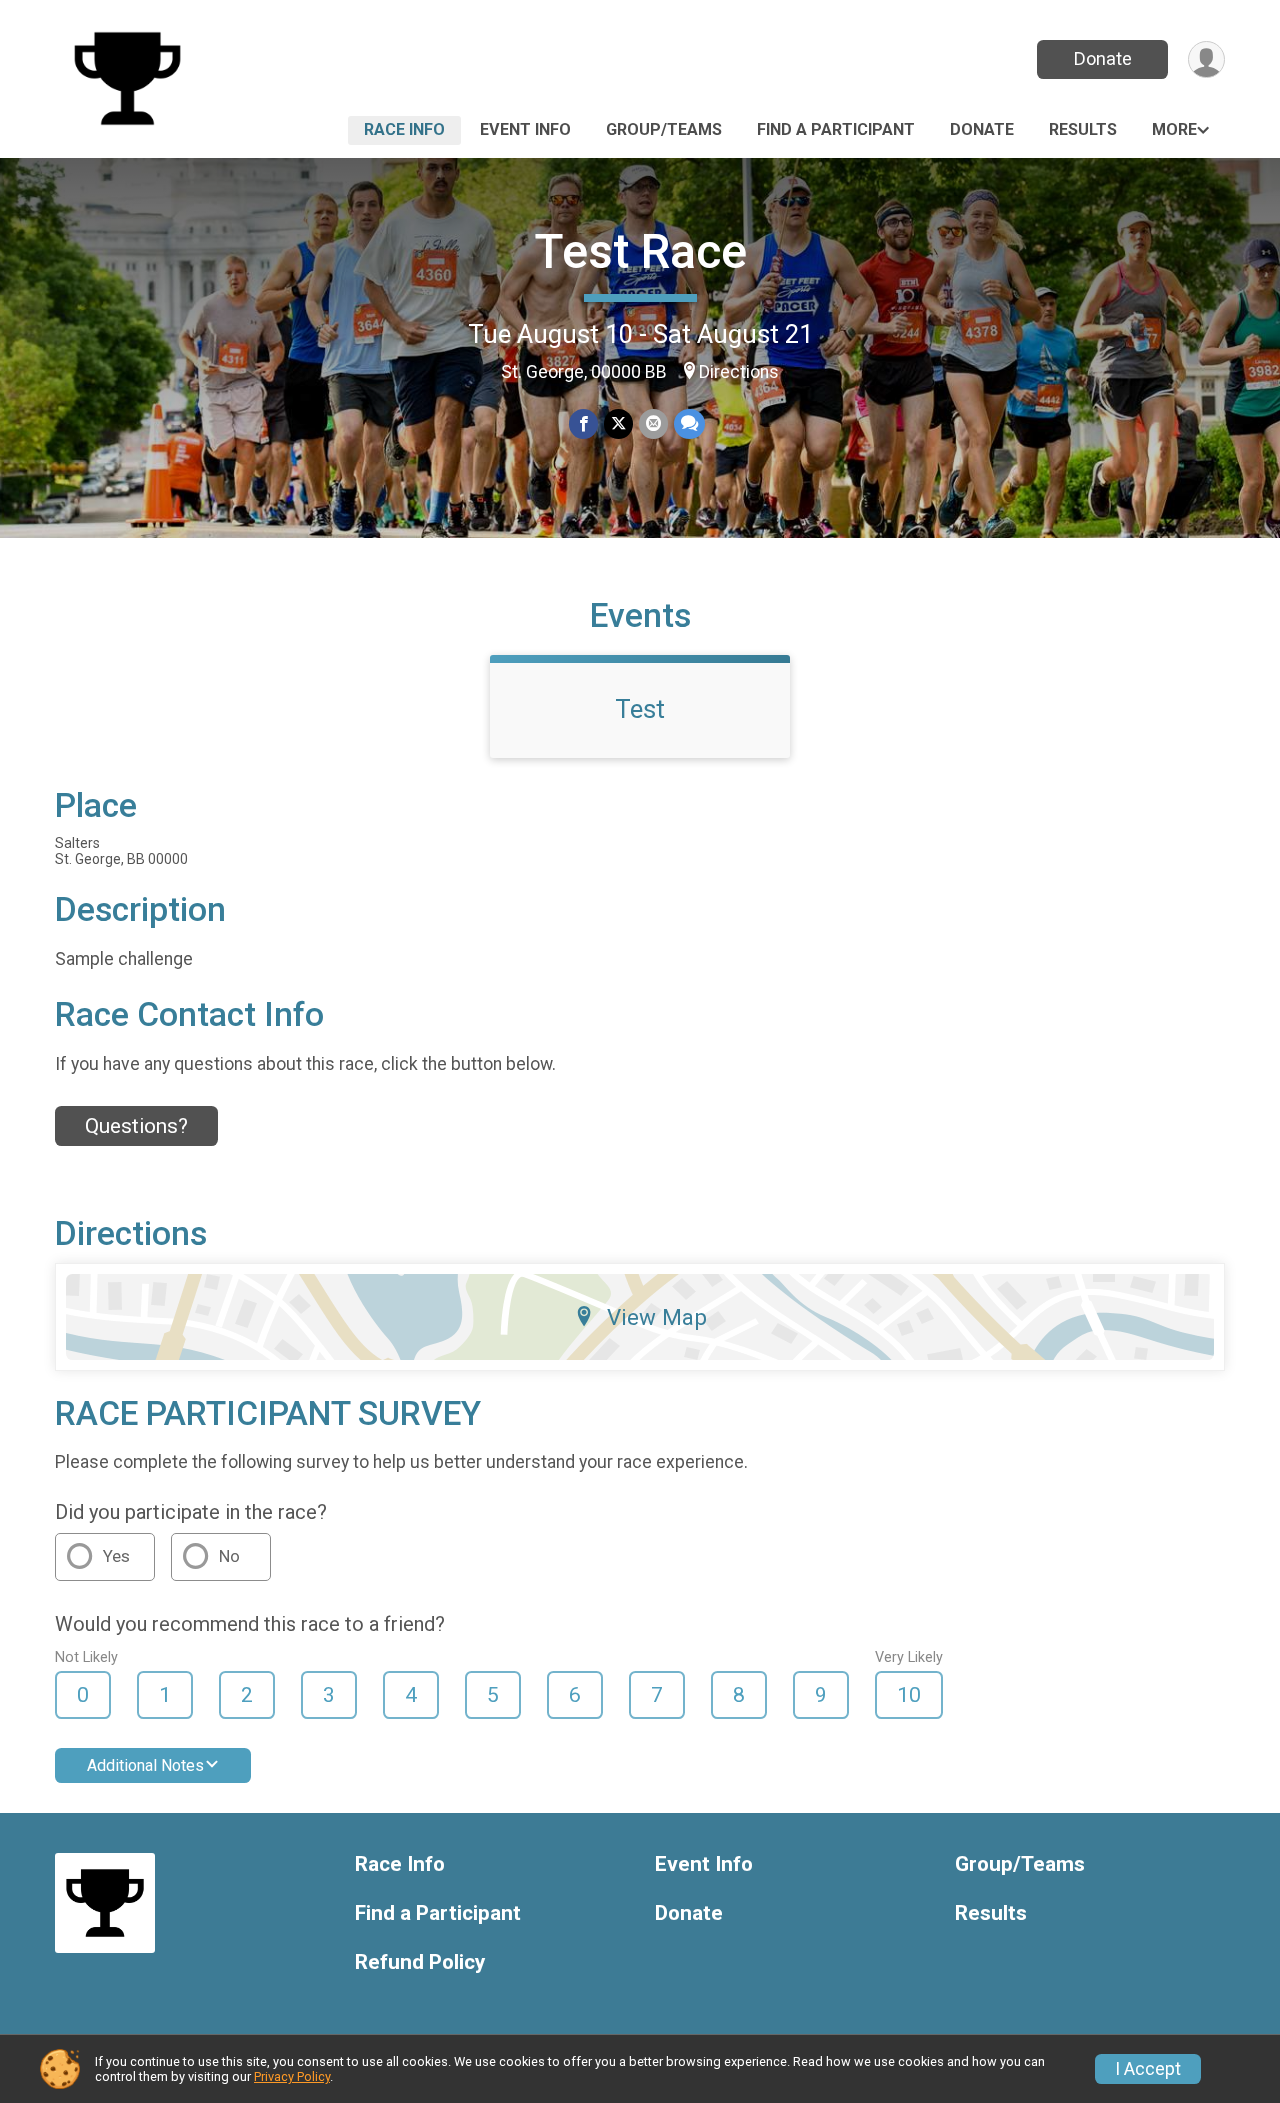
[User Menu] (1206, 59)
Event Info (525, 129)
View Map (657, 1317)
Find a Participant (836, 129)
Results (1083, 129)
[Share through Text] (689, 423)
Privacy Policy (292, 2076)
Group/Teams (664, 129)
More (1174, 129)
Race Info (404, 129)
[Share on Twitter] (618, 423)
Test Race (640, 251)
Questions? (136, 1126)
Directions (739, 372)
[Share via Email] (653, 423)
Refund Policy (420, 1962)
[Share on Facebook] (583, 423)
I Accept (1148, 2069)
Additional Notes (145, 1765)
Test (640, 709)
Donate (1103, 58)
